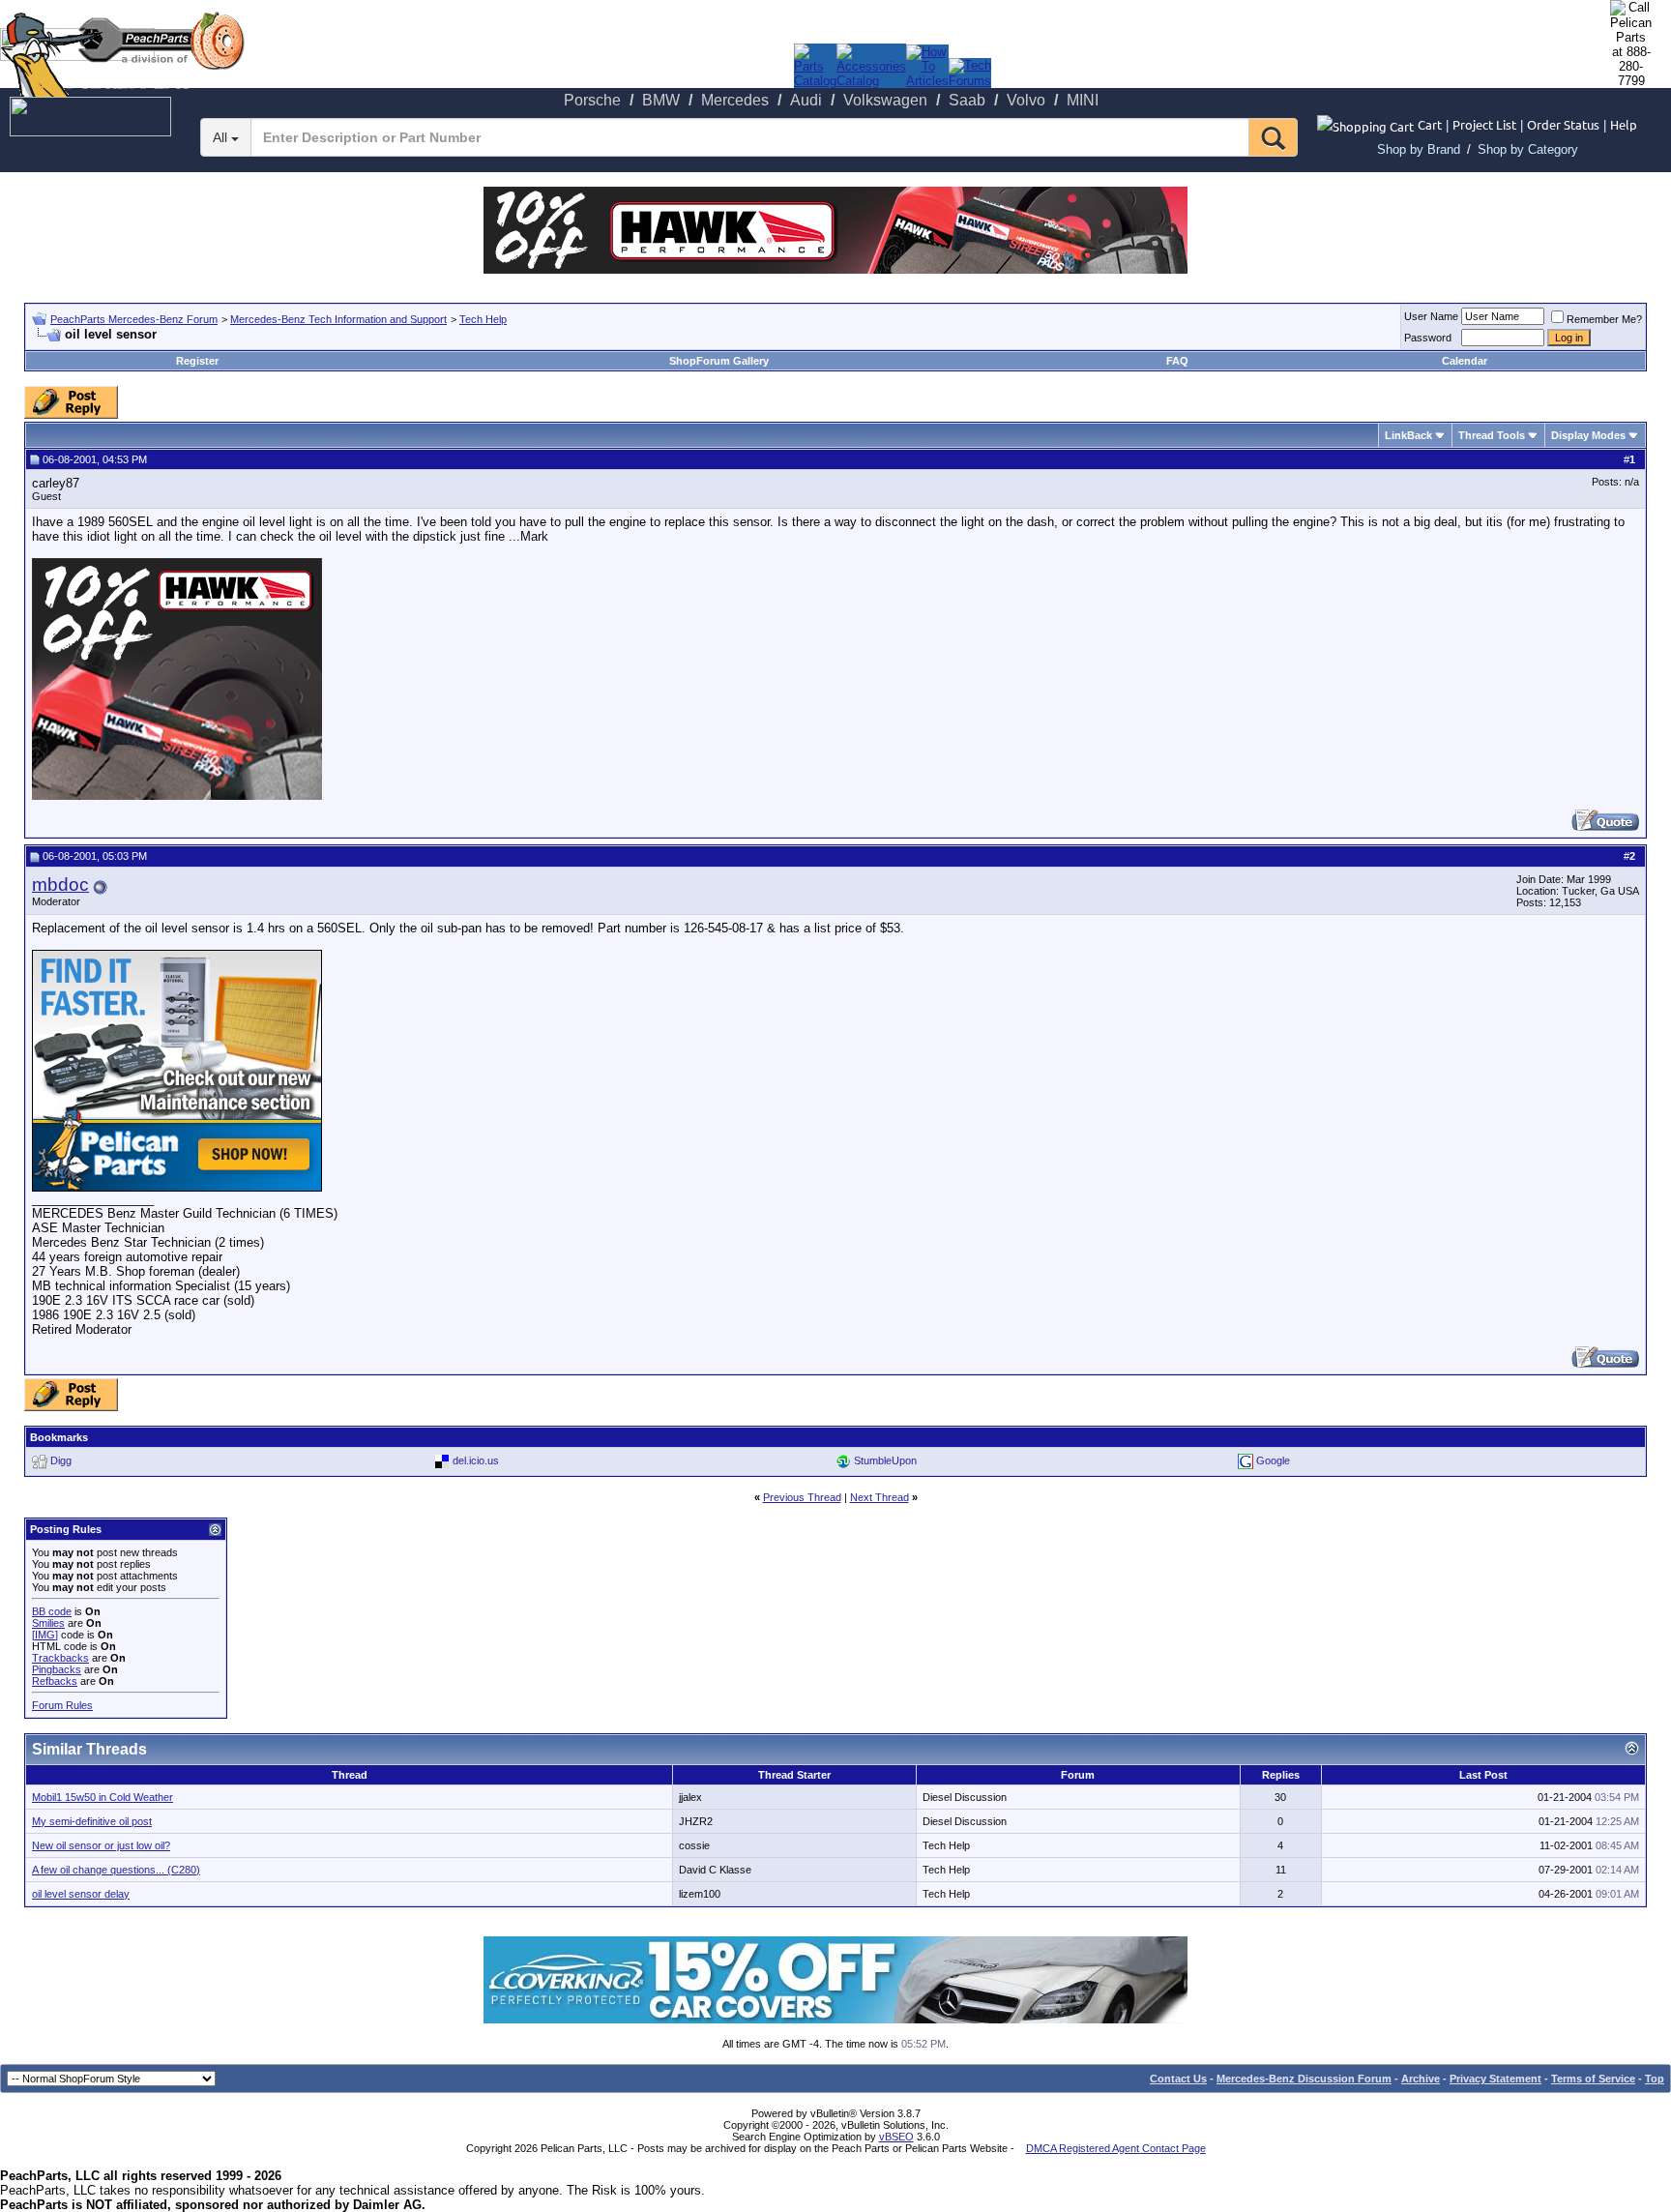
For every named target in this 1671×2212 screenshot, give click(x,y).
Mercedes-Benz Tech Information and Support (338, 319)
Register (197, 361)
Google (1273, 1460)
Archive (1421, 2079)
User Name (1431, 316)
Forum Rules (62, 1705)
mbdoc (60, 885)
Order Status (1563, 124)
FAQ (1177, 361)
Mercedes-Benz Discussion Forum (1304, 2079)
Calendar (1465, 361)
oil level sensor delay (81, 1894)
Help (1624, 124)
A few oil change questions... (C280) (116, 1870)
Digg (61, 1460)
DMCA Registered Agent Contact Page (1116, 2148)
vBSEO (896, 2137)
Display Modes (1588, 435)
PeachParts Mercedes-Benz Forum (134, 319)
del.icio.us (476, 1460)
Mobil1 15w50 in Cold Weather (103, 1797)
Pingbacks (57, 1669)
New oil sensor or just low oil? (101, 1845)
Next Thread (879, 1497)
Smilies (48, 1623)
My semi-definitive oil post (92, 1821)
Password (1428, 338)
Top (1655, 2079)
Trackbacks (60, 1658)
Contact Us (1178, 2079)
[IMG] (45, 1635)
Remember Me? (1604, 319)
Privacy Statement (1495, 2079)
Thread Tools (1492, 435)
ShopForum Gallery (719, 361)
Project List (1484, 124)
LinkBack (1408, 435)
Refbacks (55, 1681)
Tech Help (483, 319)
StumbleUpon (885, 1460)
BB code (52, 1611)
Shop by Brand (1419, 149)
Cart (1430, 124)
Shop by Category (1528, 149)
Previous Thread (802, 1497)
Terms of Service (1593, 2079)
